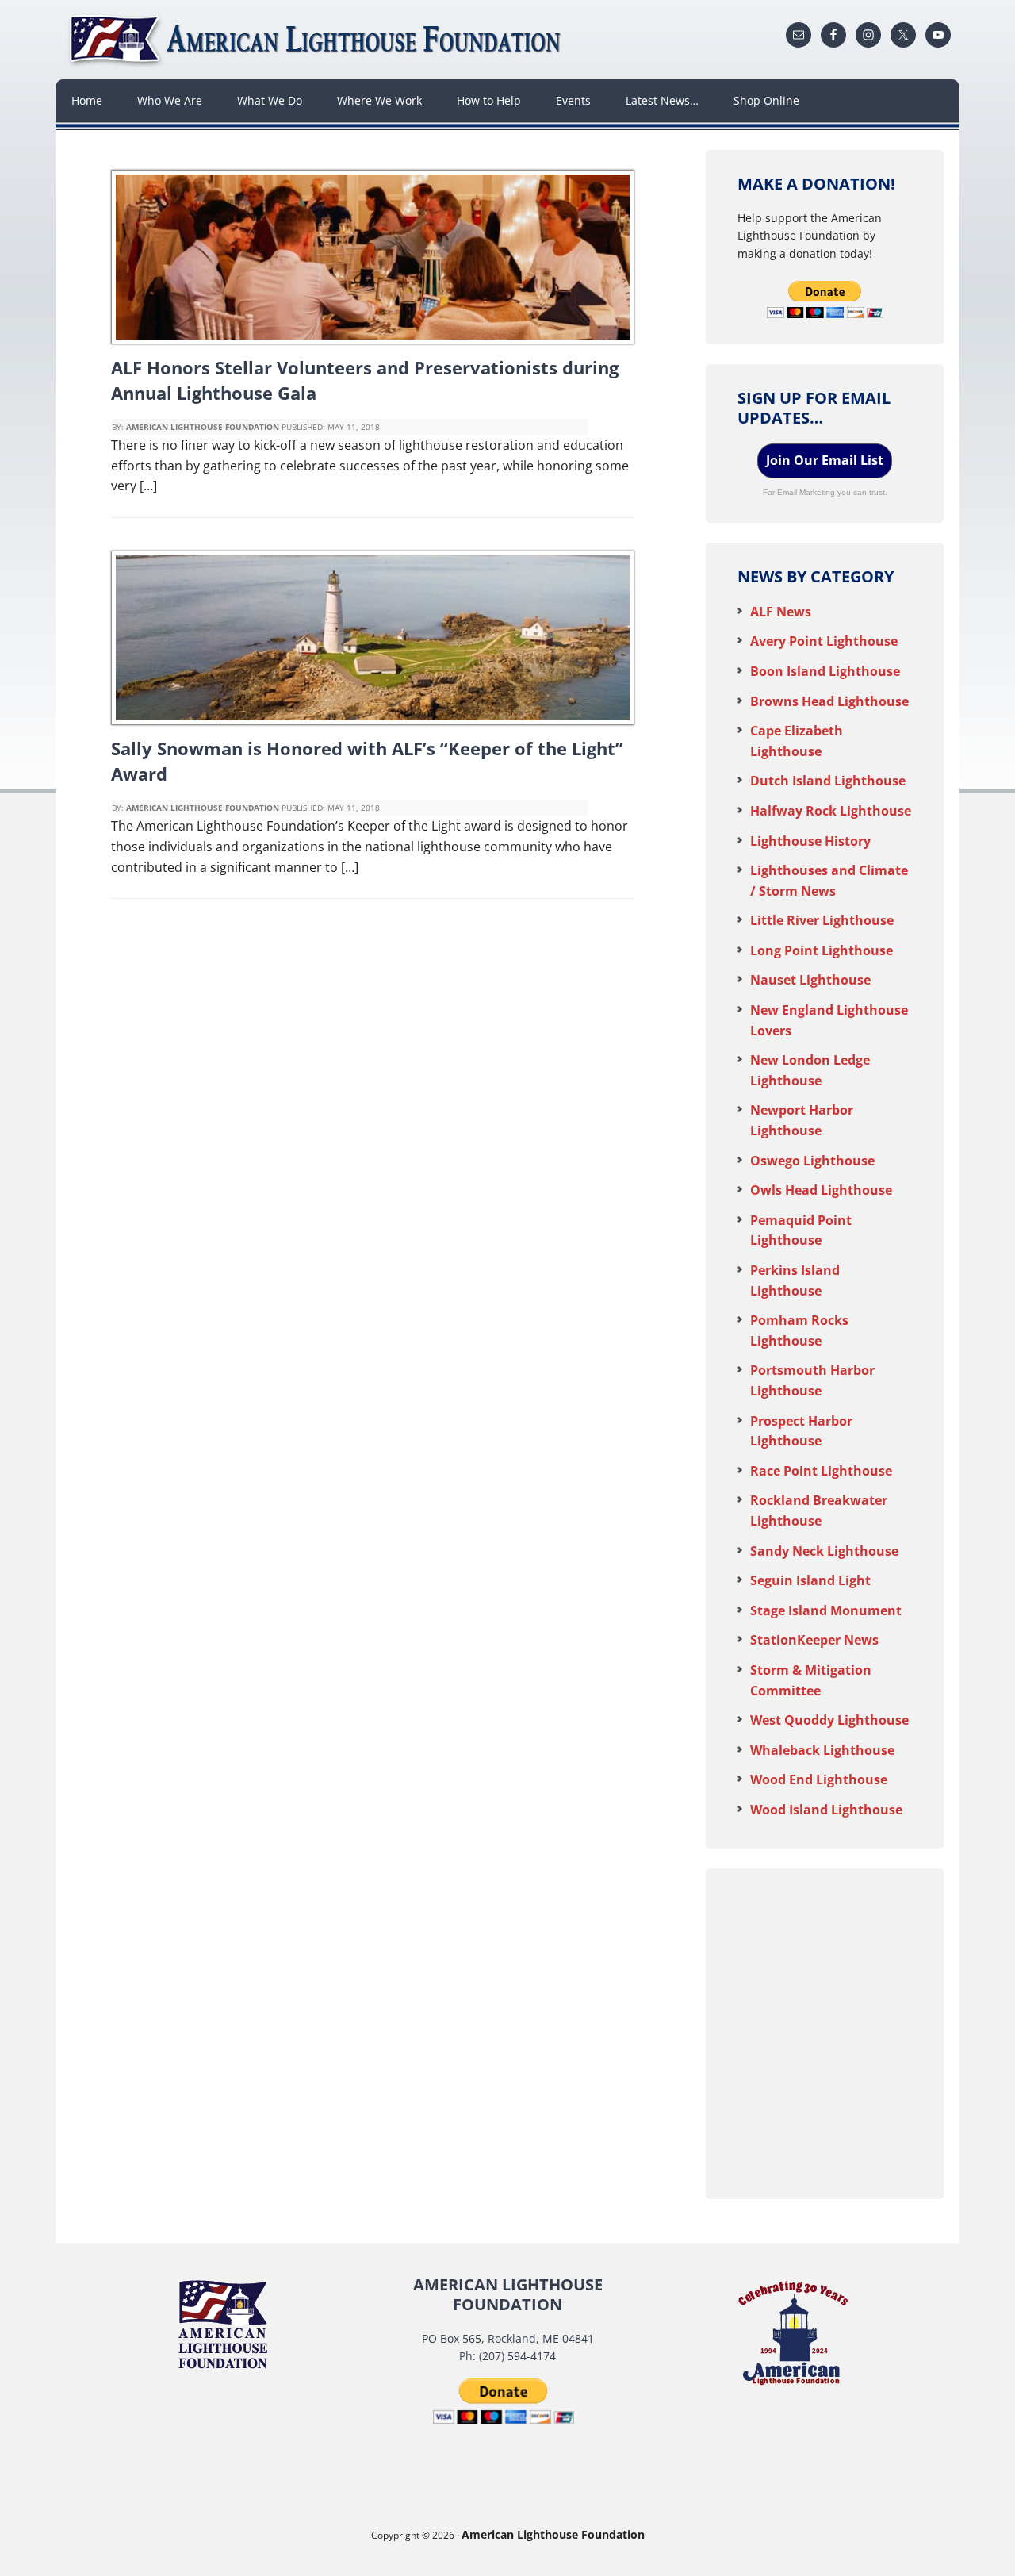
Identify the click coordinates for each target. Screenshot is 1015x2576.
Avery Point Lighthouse (824, 641)
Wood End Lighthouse (819, 1779)
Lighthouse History (810, 841)
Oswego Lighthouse (812, 1161)
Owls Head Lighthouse (821, 1190)
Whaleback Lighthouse (822, 1750)
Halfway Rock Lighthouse (831, 811)
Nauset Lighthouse (810, 980)
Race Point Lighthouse (821, 1471)
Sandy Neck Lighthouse (824, 1551)
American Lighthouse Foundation (317, 40)
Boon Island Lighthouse (825, 671)
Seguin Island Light (810, 1580)
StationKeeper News (814, 1640)
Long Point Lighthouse (822, 950)
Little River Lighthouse (822, 920)
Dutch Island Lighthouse (828, 781)
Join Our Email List (825, 460)
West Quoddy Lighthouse (829, 1720)
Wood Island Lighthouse (826, 1810)
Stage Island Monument (826, 1610)
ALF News (781, 612)
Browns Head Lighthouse (829, 701)
